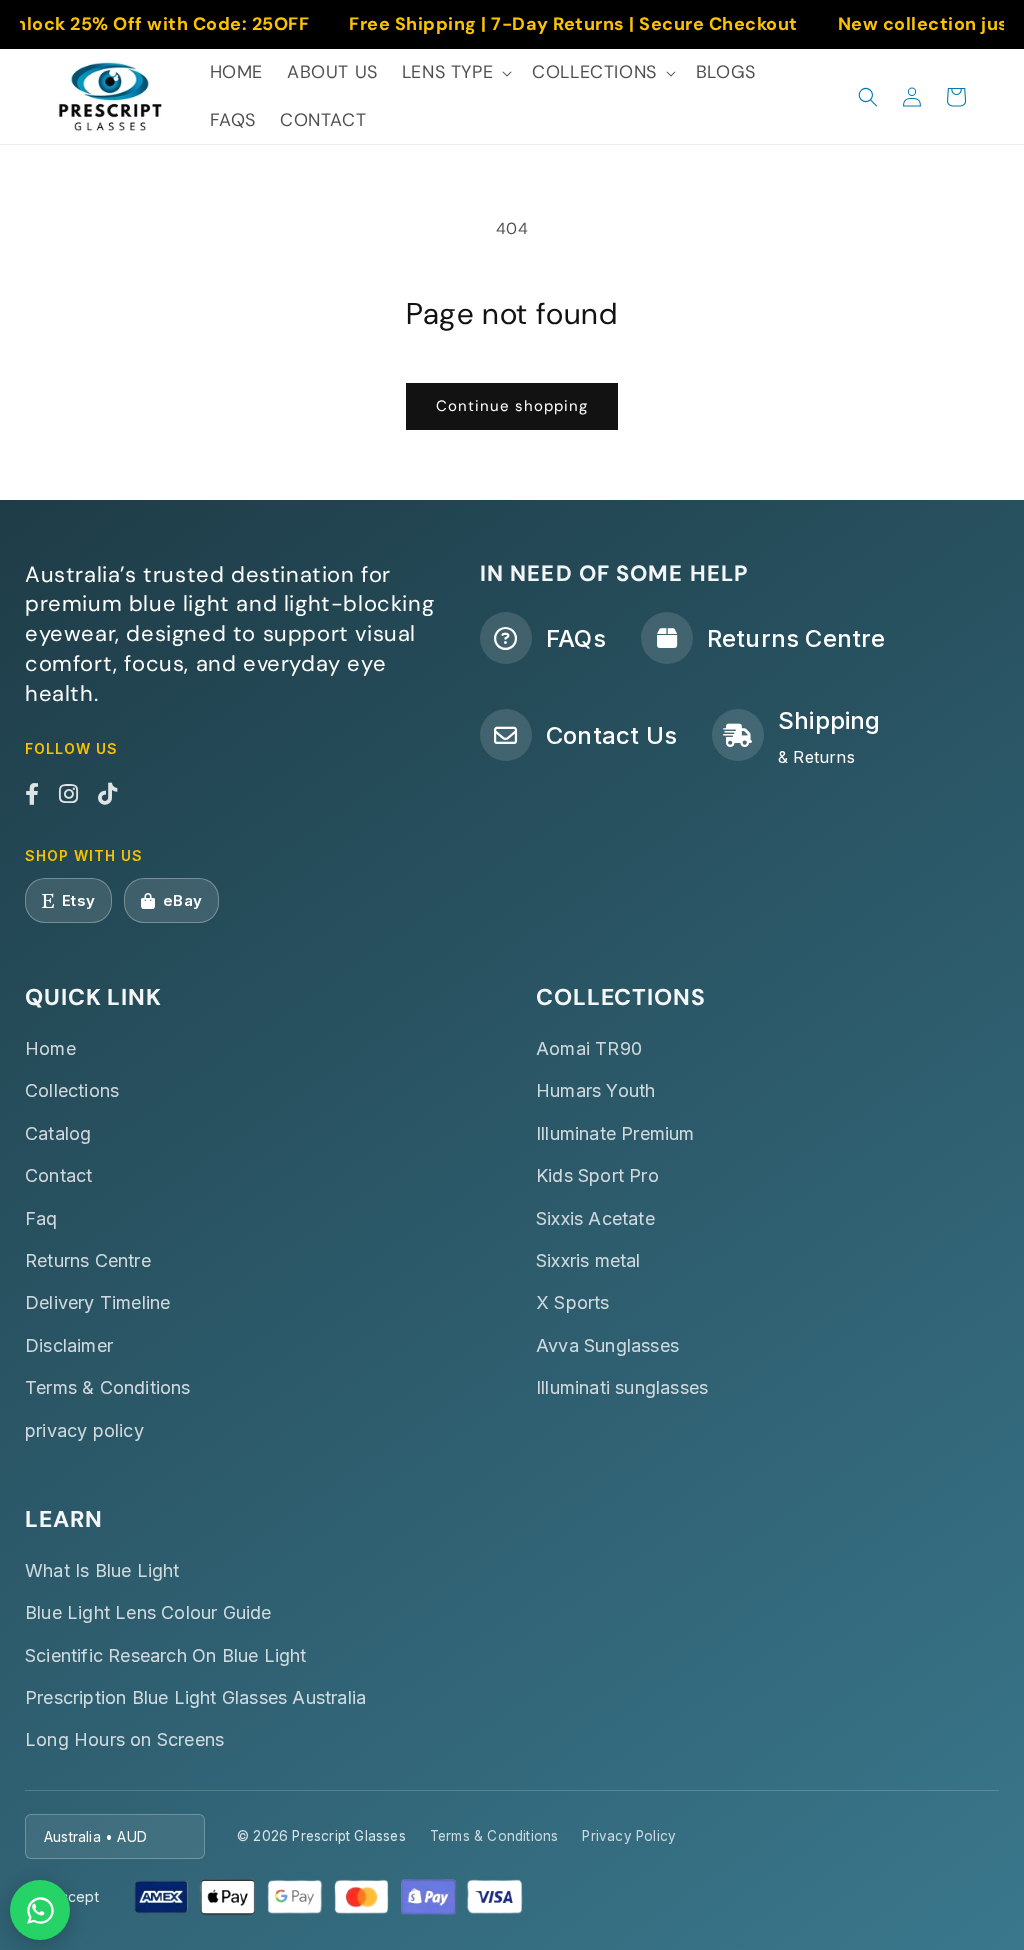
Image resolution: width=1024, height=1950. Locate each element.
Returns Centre (88, 1260)
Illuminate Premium (615, 1133)
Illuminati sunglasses (622, 1387)
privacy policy (84, 1430)
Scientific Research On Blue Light (166, 1655)
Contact (58, 1175)
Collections (72, 1090)
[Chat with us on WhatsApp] (40, 1910)
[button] (455, 72)
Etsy (78, 900)
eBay (182, 900)
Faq (41, 1218)
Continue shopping (512, 406)
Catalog (58, 1133)
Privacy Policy (629, 1836)
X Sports (573, 1302)
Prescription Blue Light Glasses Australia (195, 1697)
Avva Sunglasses (607, 1345)
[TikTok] (107, 795)
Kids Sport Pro (597, 1175)
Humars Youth (595, 1090)
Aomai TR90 (589, 1048)
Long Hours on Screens (124, 1739)
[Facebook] (32, 795)
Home (50, 1048)
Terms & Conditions (108, 1387)
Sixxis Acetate (595, 1218)
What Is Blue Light (102, 1570)
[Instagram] (68, 795)
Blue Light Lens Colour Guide (148, 1612)
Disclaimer (69, 1345)
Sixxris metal (588, 1260)
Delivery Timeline (97, 1302)
